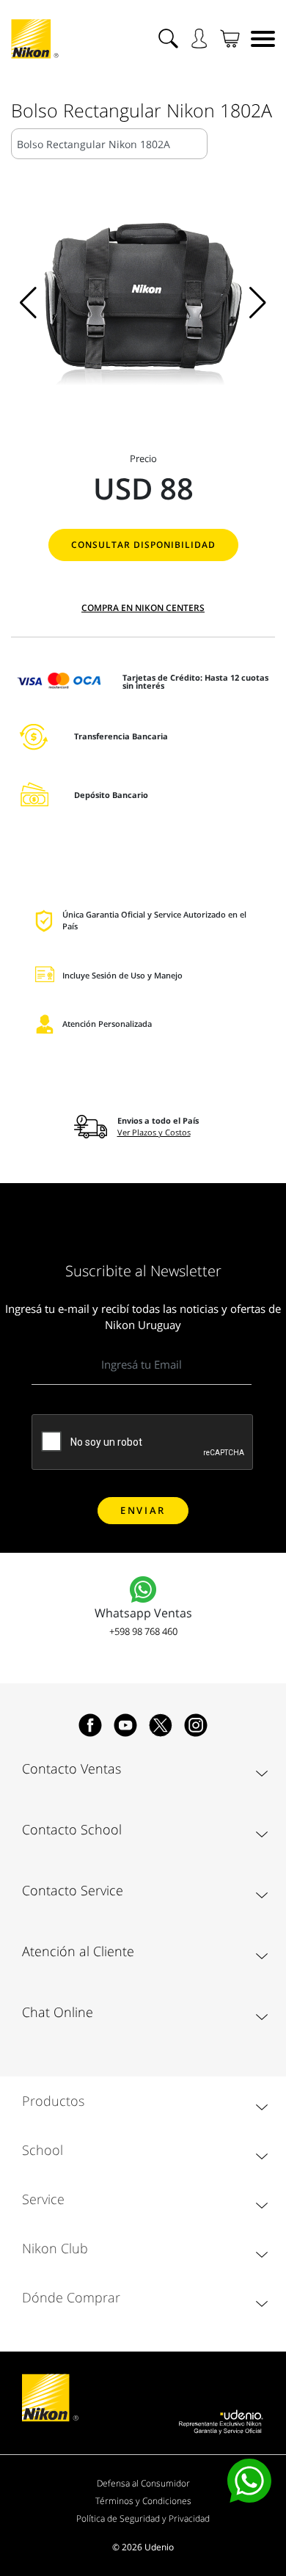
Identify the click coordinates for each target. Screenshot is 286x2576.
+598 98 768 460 (143, 1631)
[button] (28, 303)
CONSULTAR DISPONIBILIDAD (143, 545)
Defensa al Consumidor (143, 2483)
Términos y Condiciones (143, 2501)
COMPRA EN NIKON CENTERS (143, 608)
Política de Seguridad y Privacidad (143, 2518)
